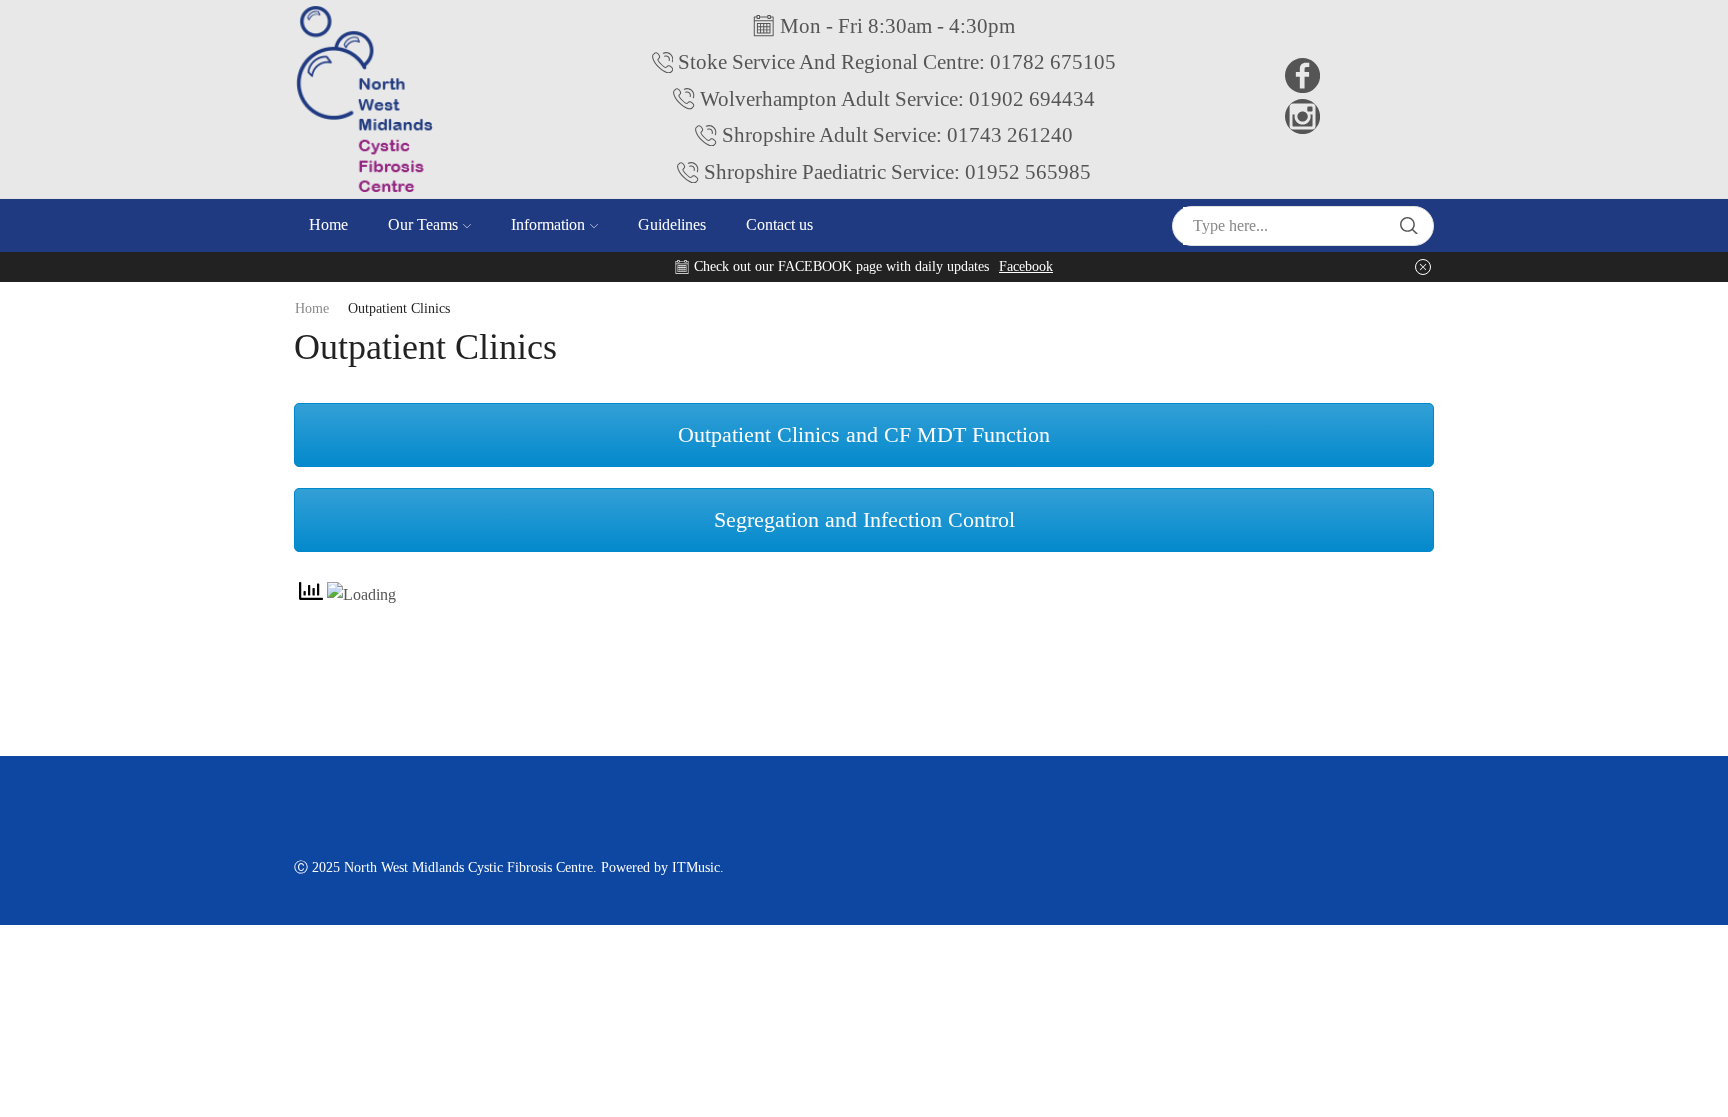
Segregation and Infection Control (864, 519)
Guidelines (672, 224)
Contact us (779, 224)
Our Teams (423, 224)
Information (548, 224)
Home (328, 224)
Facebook (1026, 266)
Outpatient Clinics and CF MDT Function (864, 434)
